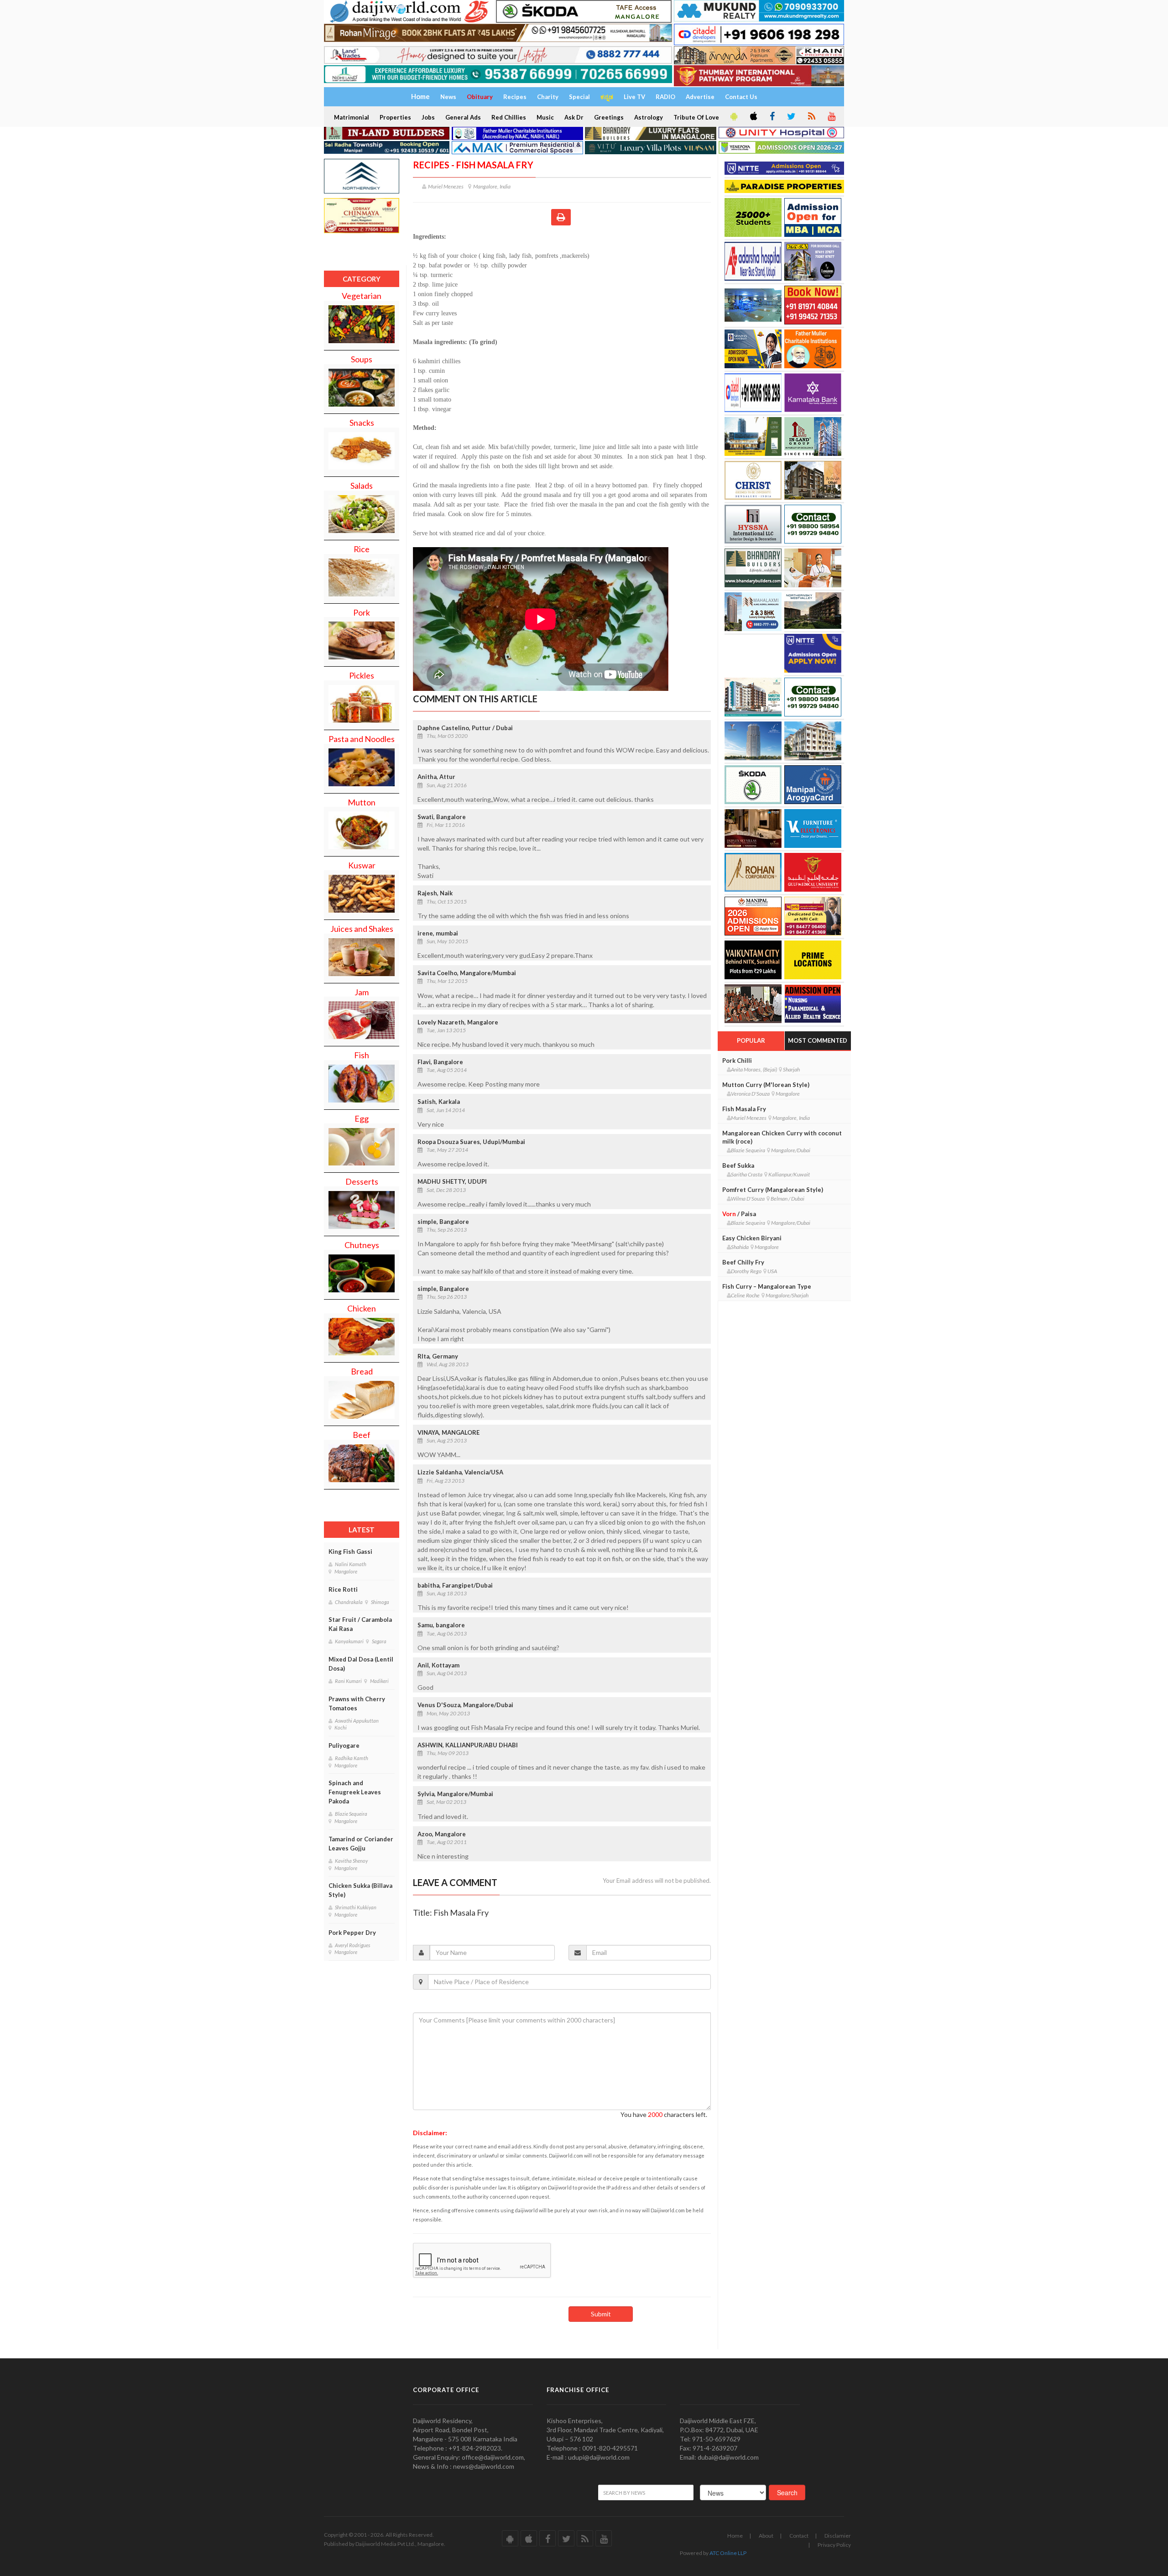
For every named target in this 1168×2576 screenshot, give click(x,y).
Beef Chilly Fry (743, 1262)
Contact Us (741, 97)
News (448, 97)
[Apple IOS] (753, 117)
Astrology (649, 117)
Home (735, 2536)
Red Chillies (509, 117)
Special (579, 97)
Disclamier (838, 2536)
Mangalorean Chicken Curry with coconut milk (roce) (782, 1137)
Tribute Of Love (696, 117)
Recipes (515, 97)
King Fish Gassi (350, 1552)
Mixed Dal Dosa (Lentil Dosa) (361, 1664)
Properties (395, 117)
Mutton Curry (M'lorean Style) (766, 1085)
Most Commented (818, 1040)
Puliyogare (344, 1745)
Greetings (609, 117)
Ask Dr (574, 117)
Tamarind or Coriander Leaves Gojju (361, 1844)
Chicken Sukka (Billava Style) (360, 1890)
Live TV (634, 97)
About (766, 2536)
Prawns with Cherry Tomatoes (357, 1703)
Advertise (700, 97)
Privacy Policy (834, 2545)
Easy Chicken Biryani (752, 1238)
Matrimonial (352, 117)
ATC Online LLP (728, 2553)
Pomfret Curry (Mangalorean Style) (773, 1190)
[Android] (733, 117)
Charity (548, 97)
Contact (799, 2536)
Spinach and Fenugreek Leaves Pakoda (355, 1792)
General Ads (463, 117)
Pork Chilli (737, 1061)
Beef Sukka (738, 1165)
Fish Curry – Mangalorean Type (767, 1286)
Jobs (428, 117)
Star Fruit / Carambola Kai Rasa (360, 1624)
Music (545, 117)
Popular (751, 1040)
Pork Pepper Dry (352, 1933)
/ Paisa (739, 1214)
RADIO (665, 97)
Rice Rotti (343, 1589)
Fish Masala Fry (744, 1109)
